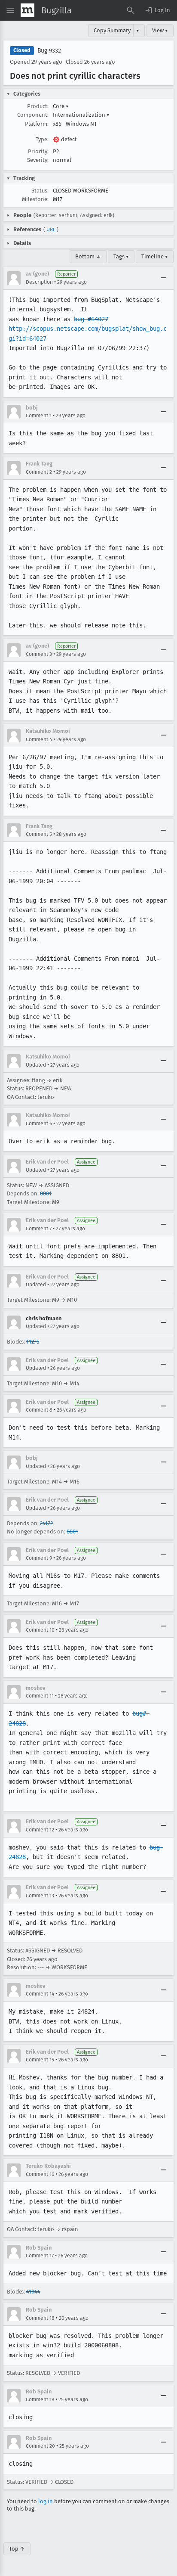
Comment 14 (40, 1994)
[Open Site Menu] (10, 10)
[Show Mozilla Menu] (27, 10)
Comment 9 (39, 1558)
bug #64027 (91, 319)
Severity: (38, 160)
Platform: (37, 124)
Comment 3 (39, 654)
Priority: (38, 151)
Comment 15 (40, 2060)
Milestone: (35, 199)
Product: (38, 106)
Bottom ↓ (88, 256)
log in (46, 2501)
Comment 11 (40, 1696)
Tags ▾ (121, 256)
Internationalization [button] (81, 115)
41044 (33, 2292)
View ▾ (160, 30)
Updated (36, 1065)
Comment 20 (40, 2446)
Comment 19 (40, 2399)
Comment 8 (39, 1410)
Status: (40, 191)
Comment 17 (40, 2256)
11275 (33, 1342)
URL (51, 230)
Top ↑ (17, 2549)
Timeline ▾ (155, 256)
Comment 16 (40, 2174)
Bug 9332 (49, 51)
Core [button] (61, 106)
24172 (46, 1523)
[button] (157, 10)
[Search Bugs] (131, 10)
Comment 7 (39, 1229)
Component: (33, 115)
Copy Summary (112, 30)
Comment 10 (40, 1630)
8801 (46, 1193)
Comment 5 (39, 834)
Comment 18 (40, 2318)
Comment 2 (39, 472)
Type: (42, 139)
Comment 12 (40, 1830)
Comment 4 (39, 739)
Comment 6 (39, 1124)
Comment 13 (40, 1896)
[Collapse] (163, 278)
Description (39, 282)
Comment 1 (39, 416)
